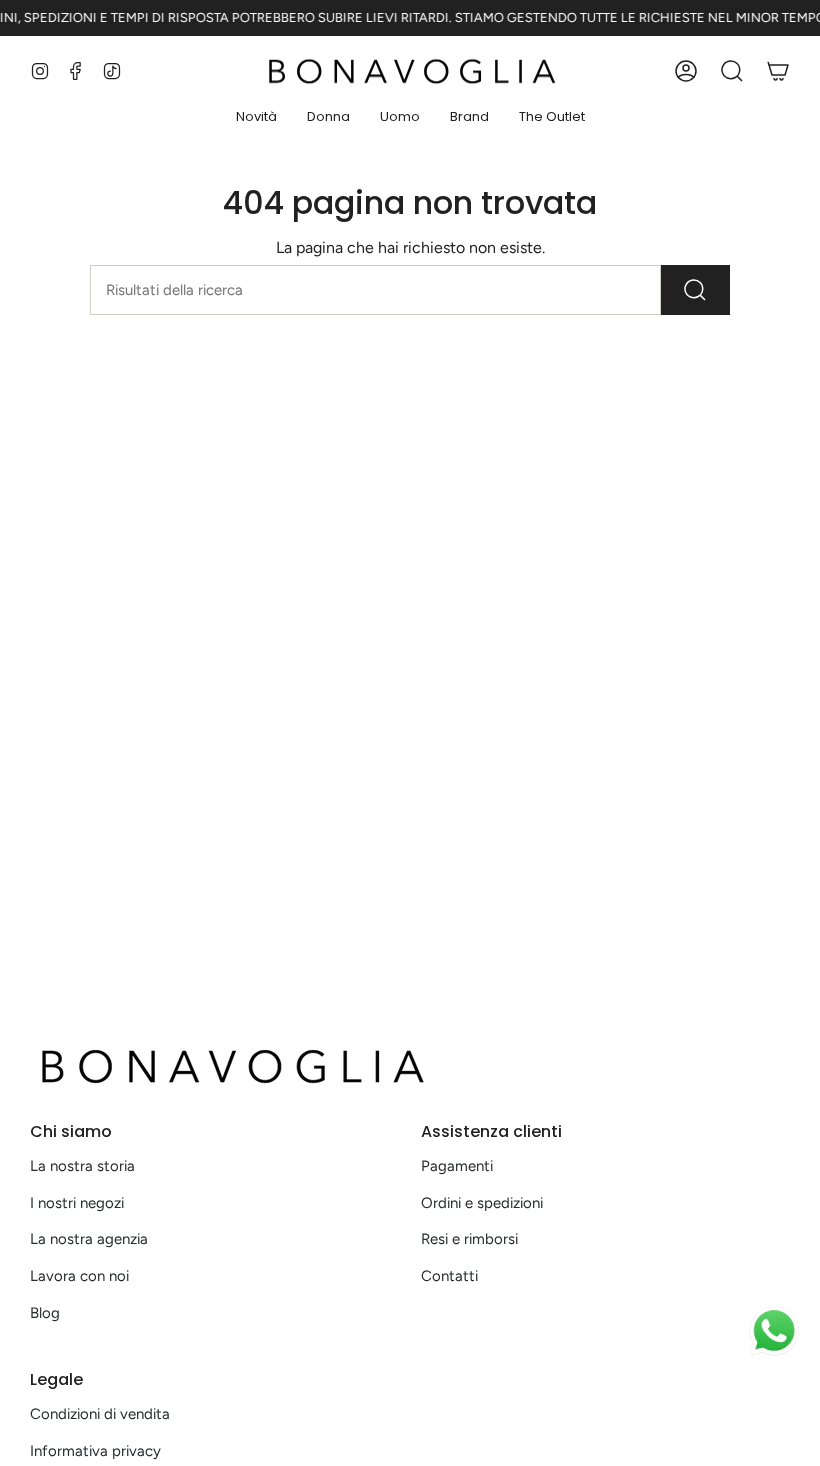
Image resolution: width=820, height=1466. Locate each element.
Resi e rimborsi (469, 1239)
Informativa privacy (95, 1451)
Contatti (449, 1276)
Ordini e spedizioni (482, 1203)
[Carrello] (778, 71)
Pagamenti (457, 1166)
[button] (256, 118)
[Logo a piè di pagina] (230, 1066)
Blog (45, 1313)
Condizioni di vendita (100, 1414)
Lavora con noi (79, 1276)
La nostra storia (82, 1166)
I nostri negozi (77, 1203)
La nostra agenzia (89, 1239)
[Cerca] (695, 290)
